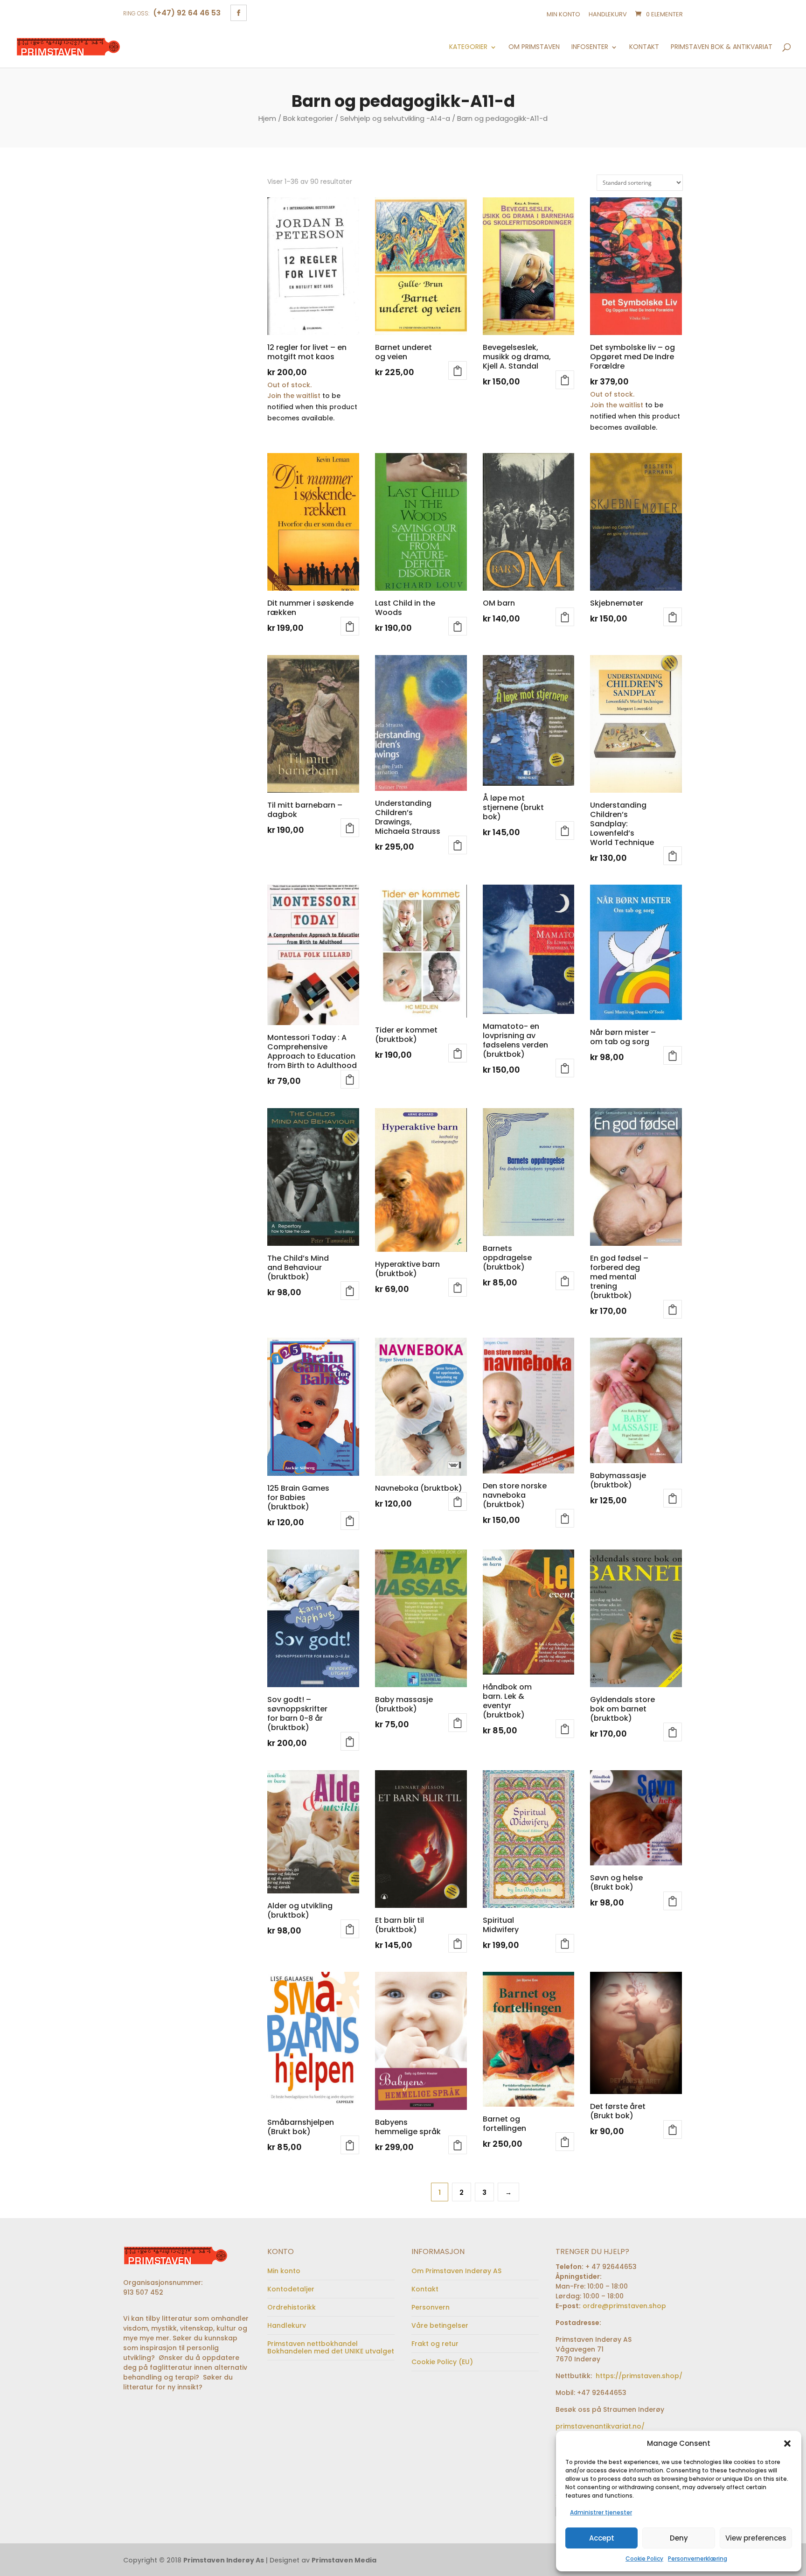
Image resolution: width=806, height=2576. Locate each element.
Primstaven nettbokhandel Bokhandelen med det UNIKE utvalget (331, 2347)
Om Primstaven (534, 47)
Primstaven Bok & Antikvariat (722, 47)
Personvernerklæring (698, 2559)
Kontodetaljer (291, 2289)
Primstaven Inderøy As (224, 2560)
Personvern (431, 2307)
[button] (787, 2443)
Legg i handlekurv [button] (458, 370)
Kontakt (644, 47)
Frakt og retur (435, 2344)
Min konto (563, 14)
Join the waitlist (294, 396)
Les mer (350, 626)
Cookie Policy (644, 2559)
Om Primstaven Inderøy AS (456, 2271)
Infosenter (590, 47)
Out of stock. (289, 385)
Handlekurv (608, 14)
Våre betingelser (440, 2325)
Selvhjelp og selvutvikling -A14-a (395, 118)
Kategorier (468, 47)
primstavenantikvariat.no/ (600, 2426)
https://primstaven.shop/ (638, 2376)
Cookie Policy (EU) (442, 2362)
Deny (679, 2538)
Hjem (267, 118)
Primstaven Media (344, 2560)
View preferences (756, 2538)
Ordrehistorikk (292, 2307)
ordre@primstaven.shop (624, 2306)
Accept (602, 2538)
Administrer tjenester (601, 2512)
